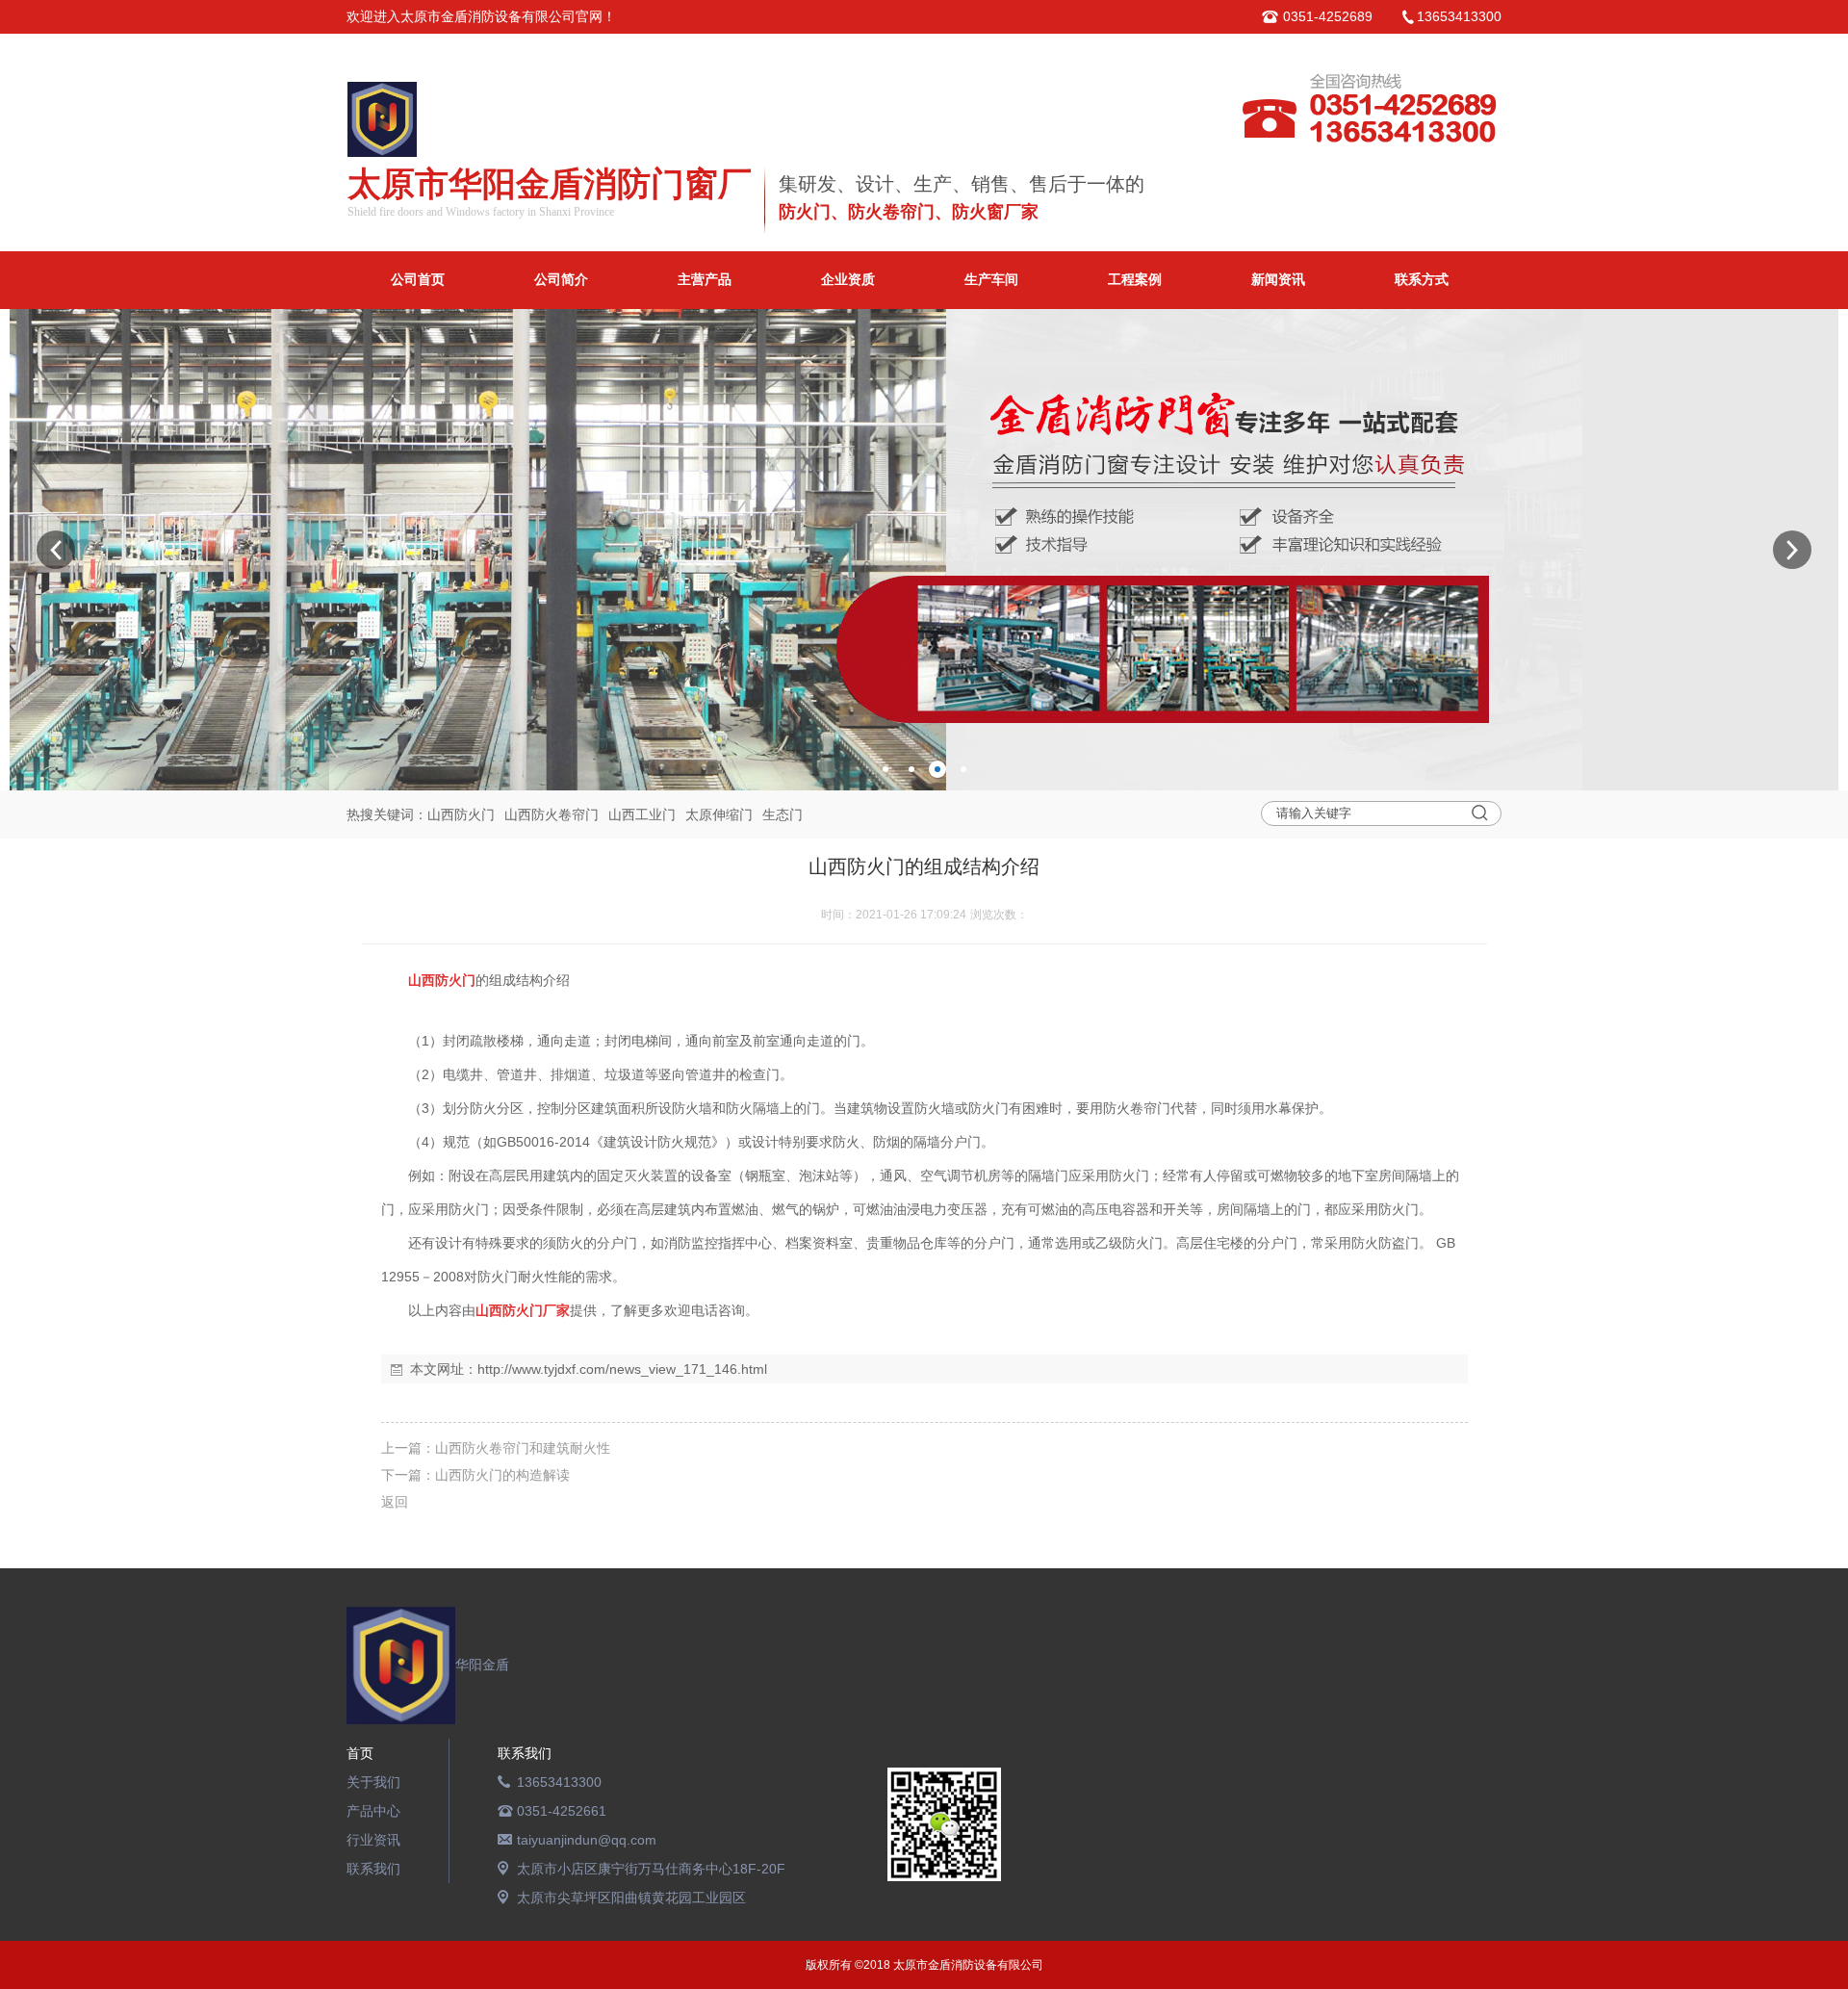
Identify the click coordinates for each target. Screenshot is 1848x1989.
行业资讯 (373, 1840)
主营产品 (705, 280)
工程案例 (1135, 280)
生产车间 (991, 280)
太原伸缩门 (719, 814)
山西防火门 (461, 814)
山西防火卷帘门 (552, 814)
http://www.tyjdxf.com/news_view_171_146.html (622, 1369)
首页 (360, 1753)
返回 (395, 1502)
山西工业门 (642, 814)
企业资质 (848, 280)
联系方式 (1422, 280)
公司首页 (418, 280)
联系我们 (373, 1869)
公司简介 (561, 280)
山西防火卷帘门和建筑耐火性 (523, 1448)
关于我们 (373, 1782)
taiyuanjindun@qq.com (587, 1840)
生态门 (783, 814)
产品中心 (373, 1811)
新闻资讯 (1278, 280)
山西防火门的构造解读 (502, 1475)
